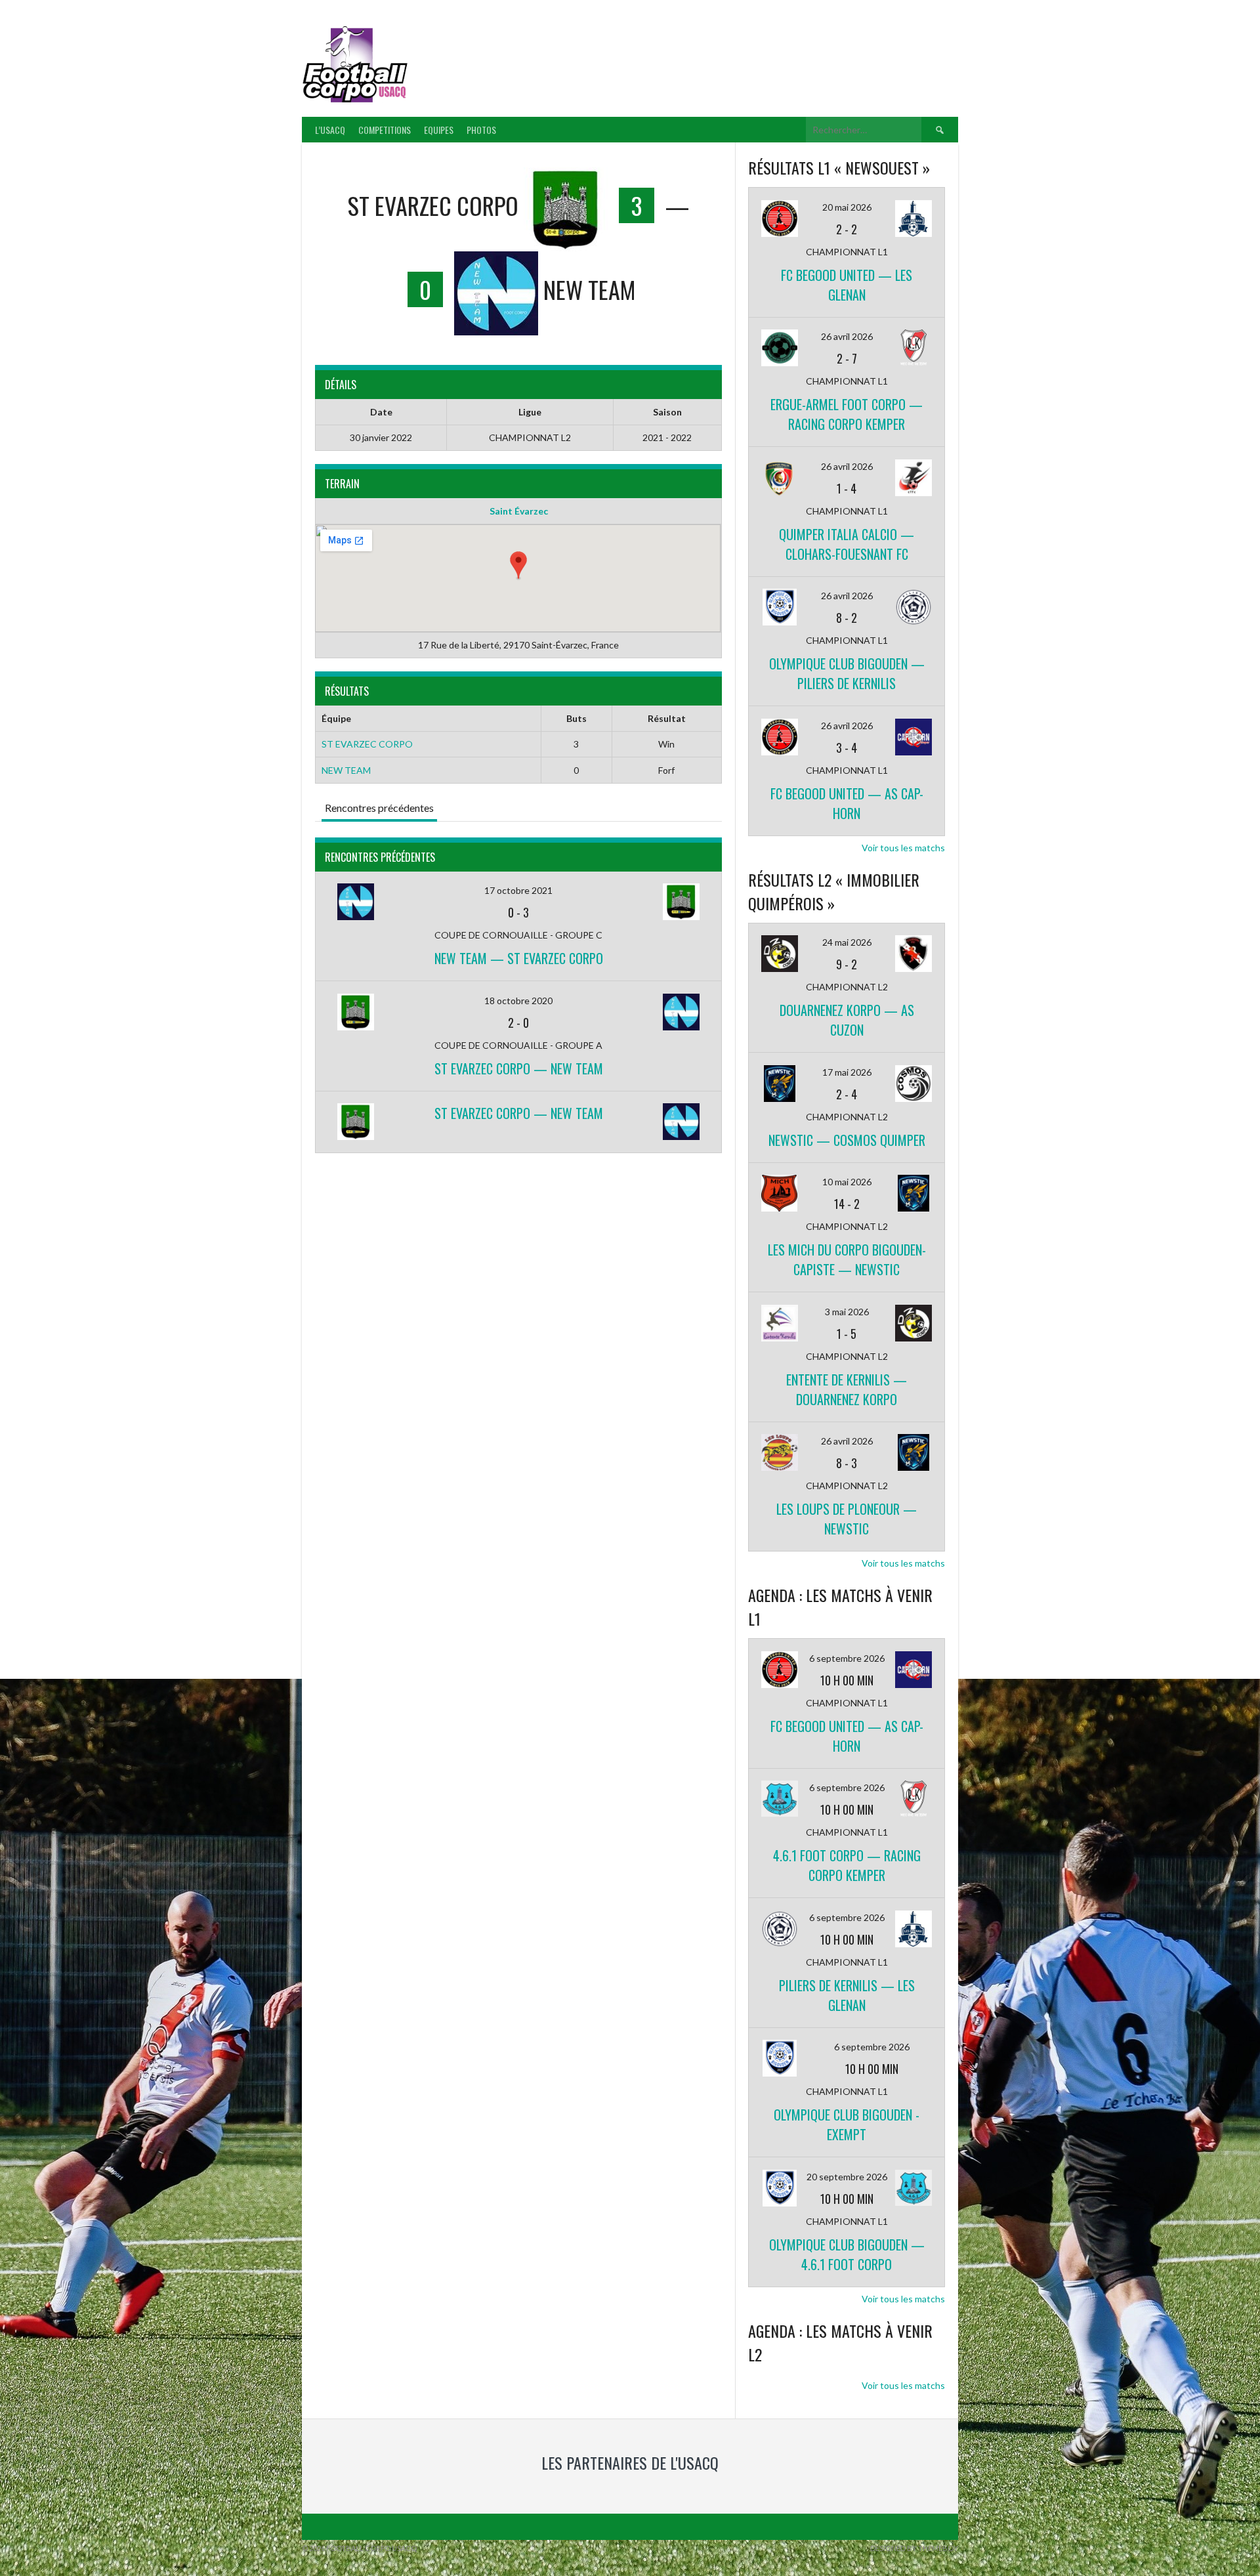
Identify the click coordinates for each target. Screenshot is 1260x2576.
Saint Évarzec (519, 511)
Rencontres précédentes (379, 808)
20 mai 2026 (847, 207)
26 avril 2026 (847, 336)
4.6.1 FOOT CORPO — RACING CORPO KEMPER (847, 1865)
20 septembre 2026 (847, 2177)
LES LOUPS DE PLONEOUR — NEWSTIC (847, 1519)
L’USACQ (330, 130)
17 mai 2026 (847, 1072)
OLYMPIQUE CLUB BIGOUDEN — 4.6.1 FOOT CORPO (847, 2254)
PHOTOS (481, 130)
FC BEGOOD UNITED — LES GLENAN (847, 285)
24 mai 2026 (847, 942)
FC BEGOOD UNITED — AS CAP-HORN (847, 803)
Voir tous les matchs (903, 848)
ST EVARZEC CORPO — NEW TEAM (519, 1068)
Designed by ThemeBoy (914, 2548)
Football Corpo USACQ (577, 56)
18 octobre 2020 (518, 1001)
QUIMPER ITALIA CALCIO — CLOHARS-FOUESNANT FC (847, 544)
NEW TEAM (346, 770)
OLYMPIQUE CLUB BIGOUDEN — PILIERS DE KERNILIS (847, 673)
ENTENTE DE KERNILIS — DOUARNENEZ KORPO (847, 1389)
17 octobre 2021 (518, 890)
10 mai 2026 (847, 1182)
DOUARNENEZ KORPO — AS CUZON (847, 1020)
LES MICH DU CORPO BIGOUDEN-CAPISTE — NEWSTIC (847, 1259)
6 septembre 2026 (847, 1658)
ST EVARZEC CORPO (367, 744)
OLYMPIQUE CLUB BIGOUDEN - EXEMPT (847, 2124)
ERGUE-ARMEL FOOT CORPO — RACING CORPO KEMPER (847, 414)
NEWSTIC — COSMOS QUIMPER (847, 1140)
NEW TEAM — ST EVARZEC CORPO (519, 958)
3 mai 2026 (847, 1312)
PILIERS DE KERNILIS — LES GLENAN (847, 1995)
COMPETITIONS (385, 130)
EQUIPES (439, 130)
